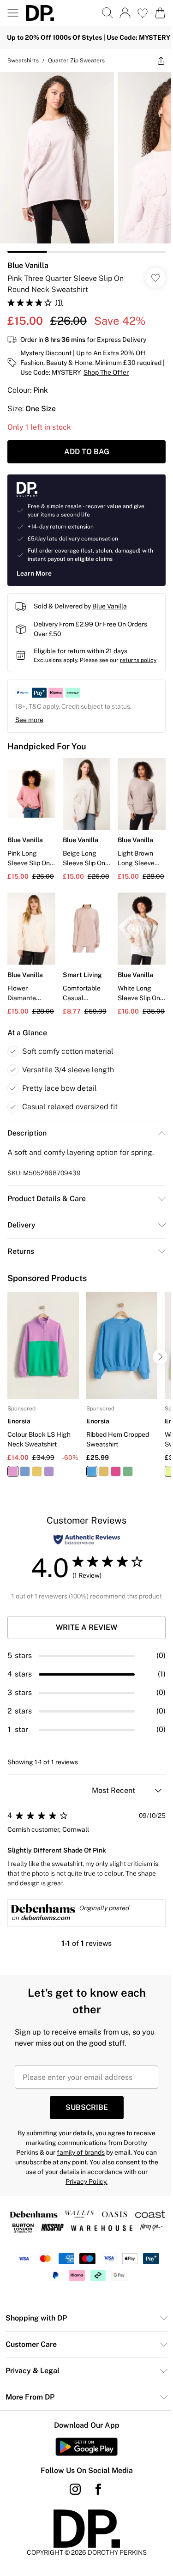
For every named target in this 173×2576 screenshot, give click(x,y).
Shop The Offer (106, 372)
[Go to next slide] (160, 1357)
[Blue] (25, 1471)
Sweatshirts (23, 61)
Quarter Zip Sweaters (76, 61)
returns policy (138, 660)
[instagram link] (75, 2489)
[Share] (161, 61)
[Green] (128, 1471)
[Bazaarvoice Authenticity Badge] (87, 1540)
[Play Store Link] (86, 2447)
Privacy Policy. (86, 2181)
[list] (86, 162)
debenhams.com (45, 1918)
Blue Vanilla (28, 265)
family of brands (81, 2152)
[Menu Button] (13, 13)
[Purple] (49, 1471)
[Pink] (13, 1471)
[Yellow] (37, 1471)
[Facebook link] (98, 2489)
